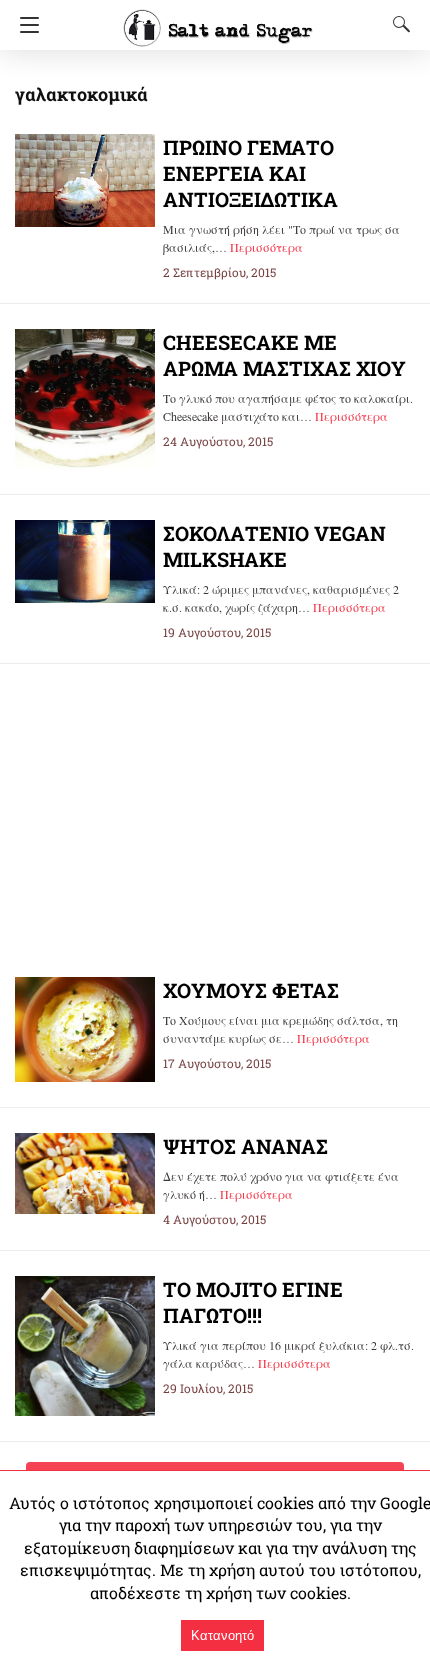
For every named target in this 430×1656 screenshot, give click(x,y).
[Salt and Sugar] (218, 19)
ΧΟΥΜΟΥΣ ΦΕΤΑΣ (251, 990)
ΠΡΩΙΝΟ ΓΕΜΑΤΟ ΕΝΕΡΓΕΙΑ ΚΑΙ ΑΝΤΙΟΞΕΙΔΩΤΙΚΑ (250, 173)
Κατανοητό (222, 1635)
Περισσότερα (266, 247)
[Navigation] (24, 25)
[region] (215, 804)
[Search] (397, 24)
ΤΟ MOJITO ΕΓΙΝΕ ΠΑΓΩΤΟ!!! (253, 1302)
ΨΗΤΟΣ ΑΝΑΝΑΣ (245, 1146)
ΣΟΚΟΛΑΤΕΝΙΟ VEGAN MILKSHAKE (274, 546)
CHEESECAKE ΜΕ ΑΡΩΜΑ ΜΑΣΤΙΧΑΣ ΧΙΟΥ (284, 355)
